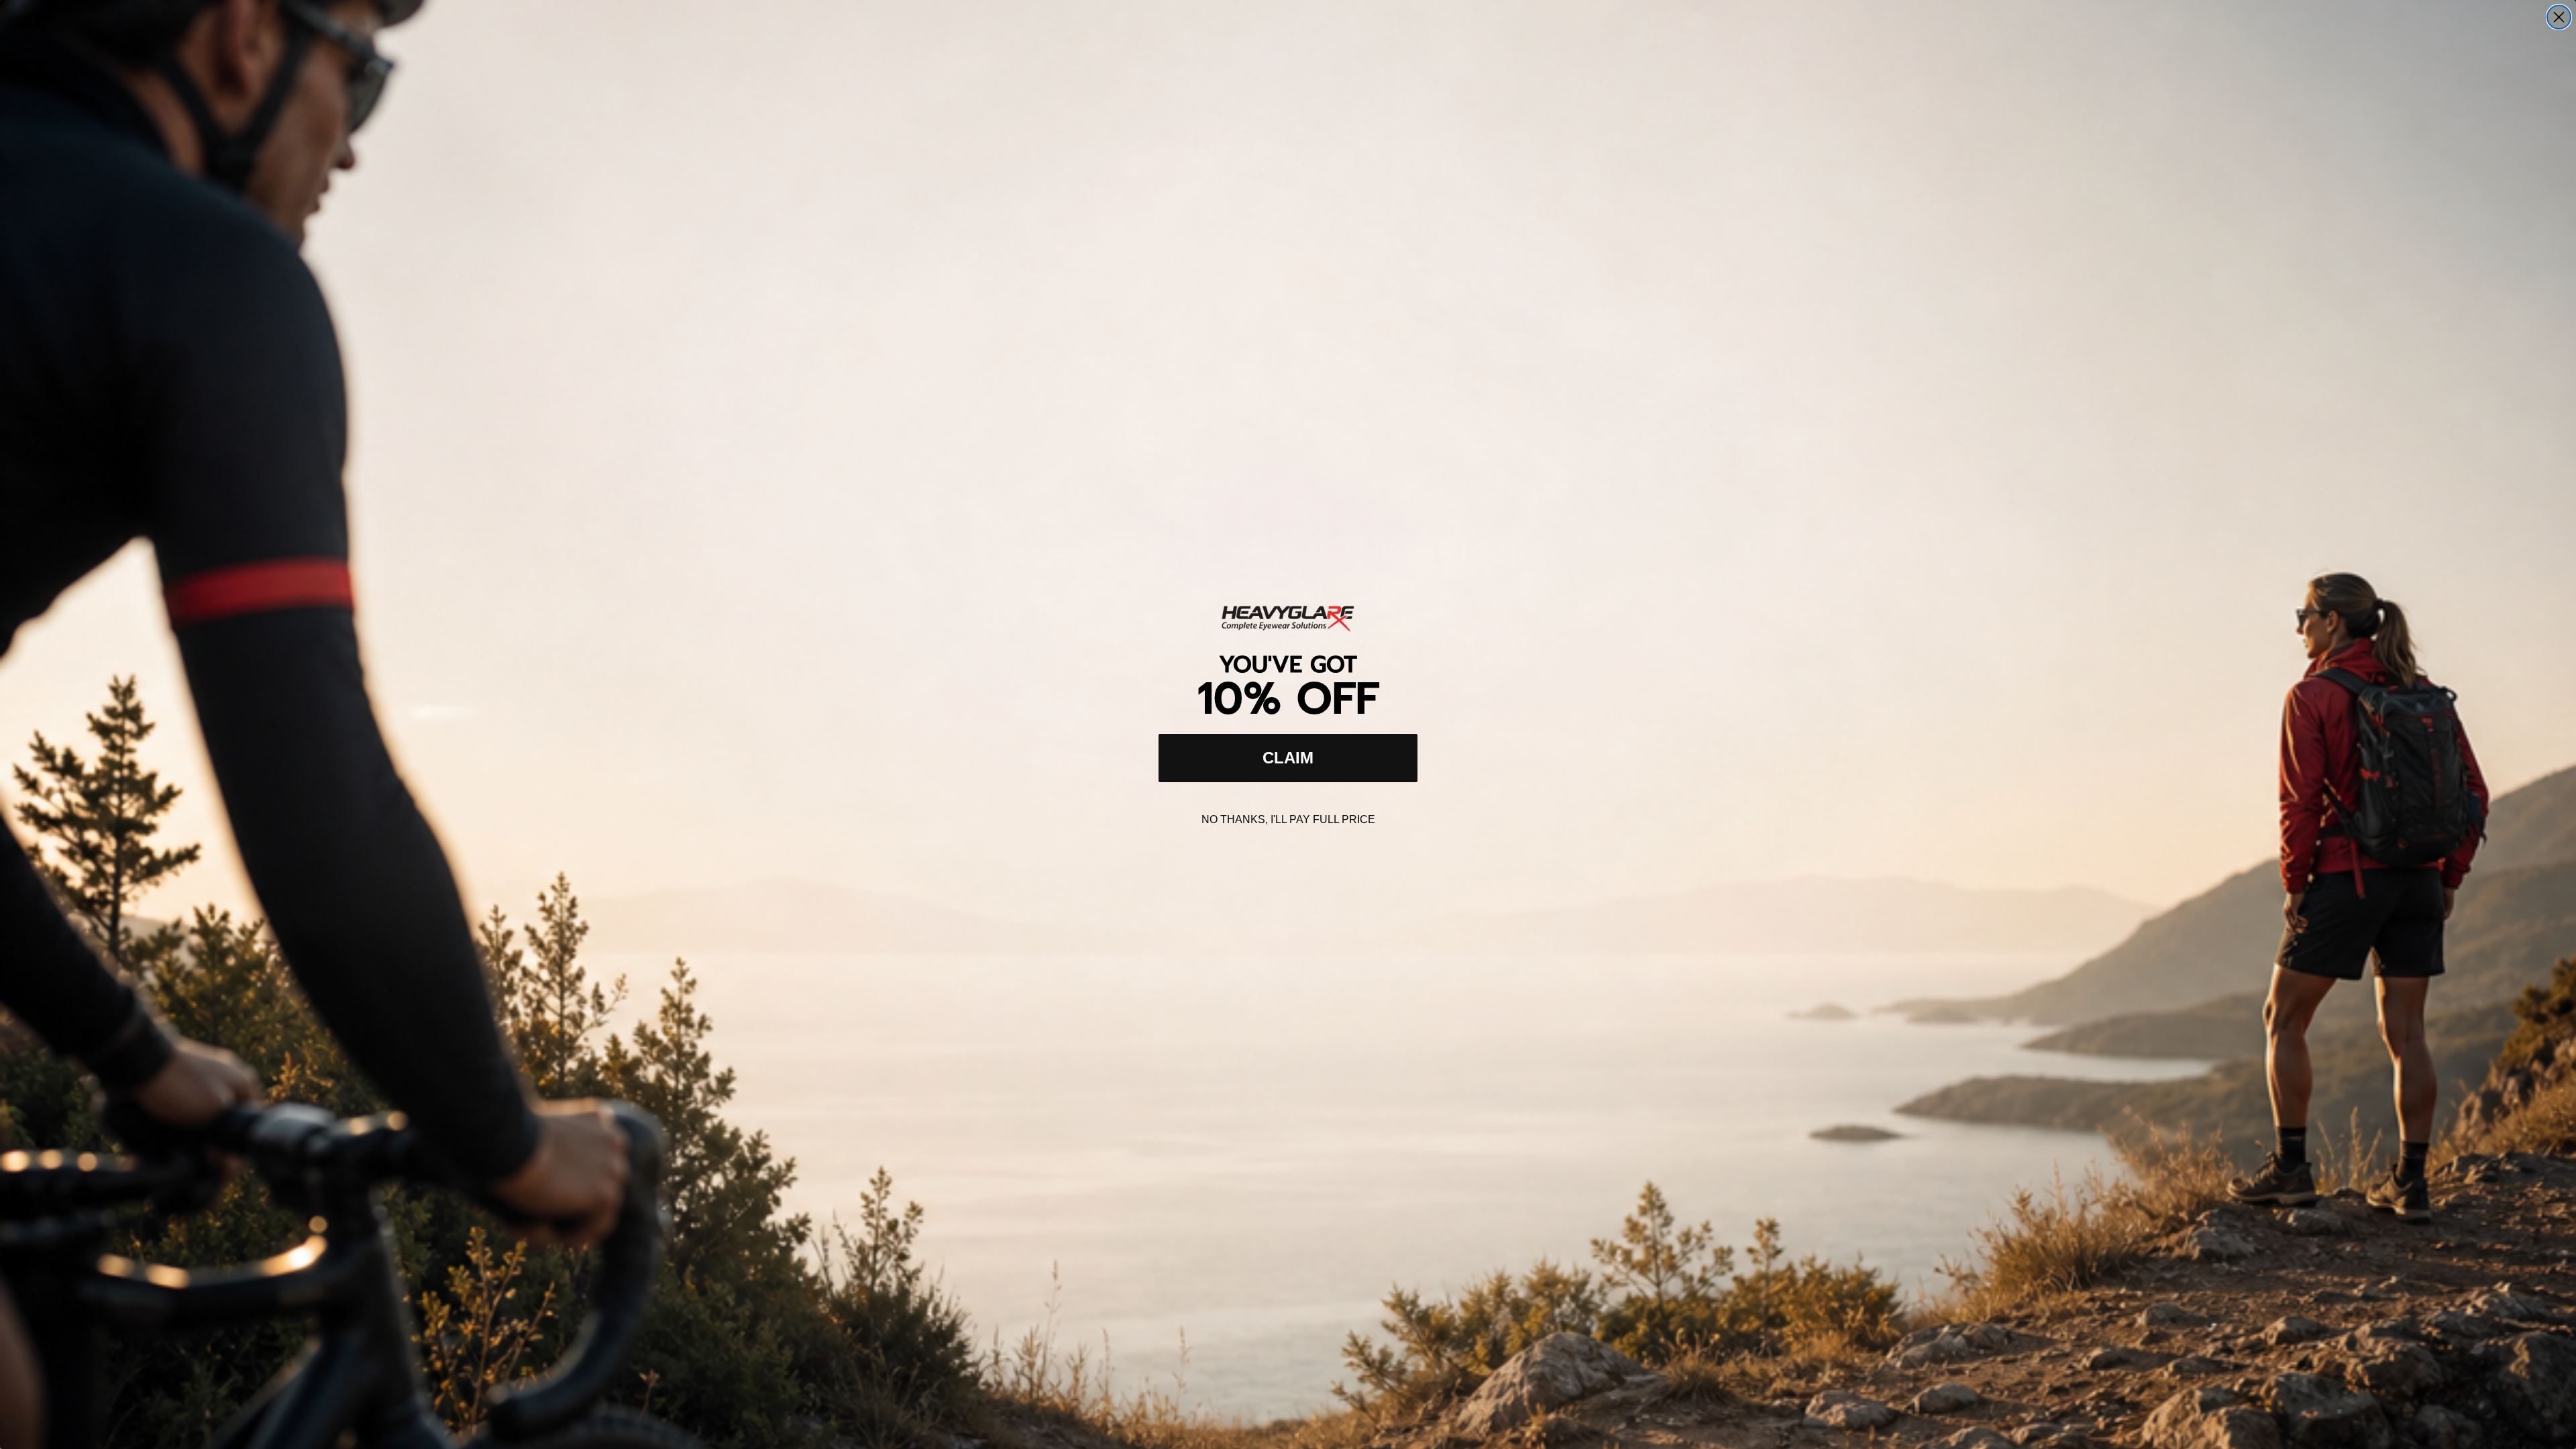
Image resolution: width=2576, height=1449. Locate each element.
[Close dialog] (2559, 17)
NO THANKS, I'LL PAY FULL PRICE (1288, 819)
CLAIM (1288, 758)
